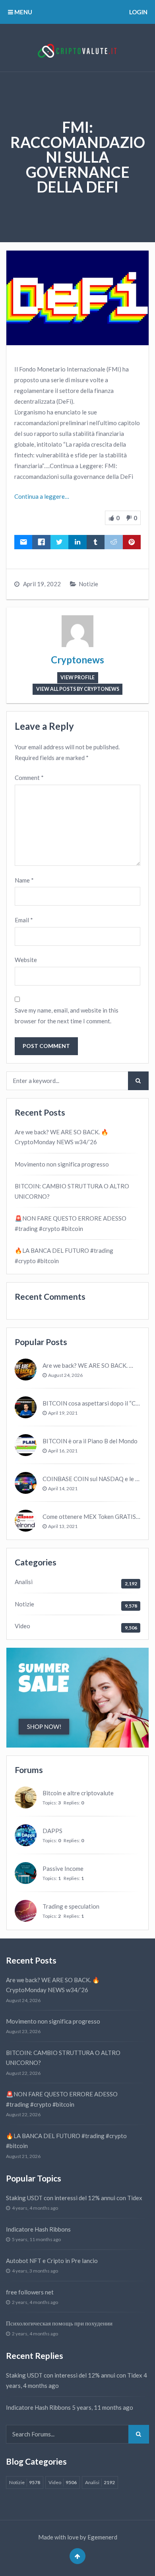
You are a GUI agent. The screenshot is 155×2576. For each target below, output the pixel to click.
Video (22, 1626)
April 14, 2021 (63, 1488)
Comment (29, 778)
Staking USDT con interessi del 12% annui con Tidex (74, 2198)
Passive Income (63, 1868)
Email (24, 920)
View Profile (77, 678)
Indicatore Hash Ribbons (38, 2229)
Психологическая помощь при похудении (59, 2323)
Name (24, 880)
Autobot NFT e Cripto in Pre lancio (52, 2261)
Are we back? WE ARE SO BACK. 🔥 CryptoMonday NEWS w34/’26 (62, 1137)
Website (26, 960)
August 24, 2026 (65, 1375)
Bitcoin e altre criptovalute (78, 1793)
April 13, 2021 (63, 1526)
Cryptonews (77, 660)
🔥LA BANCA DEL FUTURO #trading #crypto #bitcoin (64, 1256)
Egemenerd (102, 2537)
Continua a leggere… (42, 496)
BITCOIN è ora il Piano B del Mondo (90, 1441)
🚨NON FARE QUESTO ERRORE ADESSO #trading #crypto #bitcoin (71, 1223)
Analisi (24, 1582)
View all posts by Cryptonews (78, 689)
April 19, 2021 (63, 1413)
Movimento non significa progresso (62, 1164)
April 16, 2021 (63, 1451)
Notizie (88, 584)
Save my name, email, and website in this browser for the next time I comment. (67, 1016)
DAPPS (52, 1831)
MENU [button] (23, 12)
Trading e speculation (71, 1906)
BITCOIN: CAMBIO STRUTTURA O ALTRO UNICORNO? (72, 1191)
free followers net (30, 2292)
